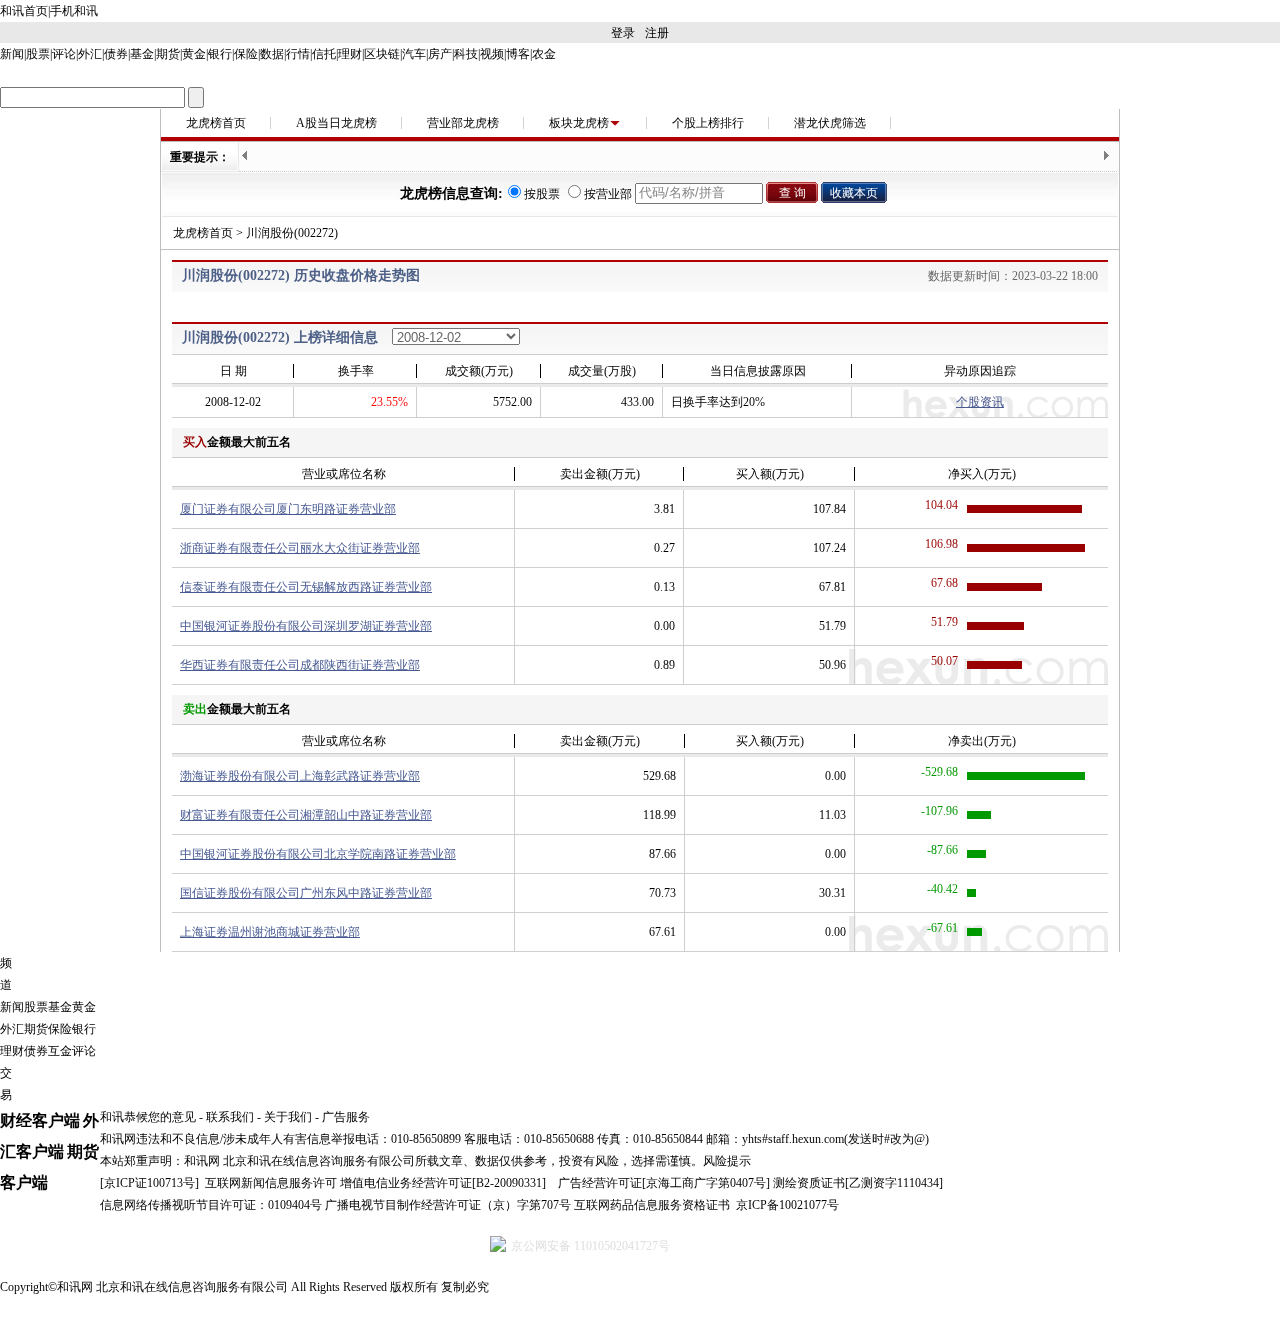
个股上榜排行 (708, 123)
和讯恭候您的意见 (148, 1117)
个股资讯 (980, 402)
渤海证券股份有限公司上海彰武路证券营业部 (300, 776)
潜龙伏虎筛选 (830, 123)
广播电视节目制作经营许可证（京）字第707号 (448, 1205)
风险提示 (727, 1161)
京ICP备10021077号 (787, 1205)
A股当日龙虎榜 (336, 123)
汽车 (414, 54)
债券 (116, 54)
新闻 (12, 54)
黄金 (194, 54)
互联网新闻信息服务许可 (271, 1183)
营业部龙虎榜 (463, 123)
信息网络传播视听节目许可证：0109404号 (211, 1205)
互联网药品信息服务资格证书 (652, 1205)
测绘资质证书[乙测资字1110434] (858, 1183)
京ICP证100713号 (149, 1183)
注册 (657, 33)
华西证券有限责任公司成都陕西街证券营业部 (300, 665)
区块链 (382, 54)
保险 (246, 54)
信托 (324, 54)
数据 (272, 54)
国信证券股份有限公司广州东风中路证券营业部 (306, 893)
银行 (220, 54)
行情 (298, 54)
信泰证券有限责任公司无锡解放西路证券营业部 (306, 587)
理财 (350, 54)
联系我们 (230, 1117)
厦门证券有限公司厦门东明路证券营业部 (288, 509)
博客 (518, 54)
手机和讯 (74, 11)
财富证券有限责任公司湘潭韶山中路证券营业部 (306, 815)
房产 (440, 54)
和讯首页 (24, 11)
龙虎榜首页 (216, 123)
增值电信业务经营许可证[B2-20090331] (443, 1183)
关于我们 (288, 1117)
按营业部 (608, 194)
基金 (142, 54)
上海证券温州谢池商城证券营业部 (270, 932)
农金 (544, 54)
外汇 (90, 54)
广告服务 (346, 1117)
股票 (38, 54)
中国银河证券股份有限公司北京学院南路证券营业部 (318, 854)
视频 (492, 54)
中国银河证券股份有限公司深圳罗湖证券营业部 (306, 626)
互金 (60, 1051)
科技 (466, 54)
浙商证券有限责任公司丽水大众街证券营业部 (300, 548)
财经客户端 (40, 1120)
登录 (623, 33)
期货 (168, 54)
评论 (64, 54)
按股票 (542, 194)
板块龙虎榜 (579, 123)
